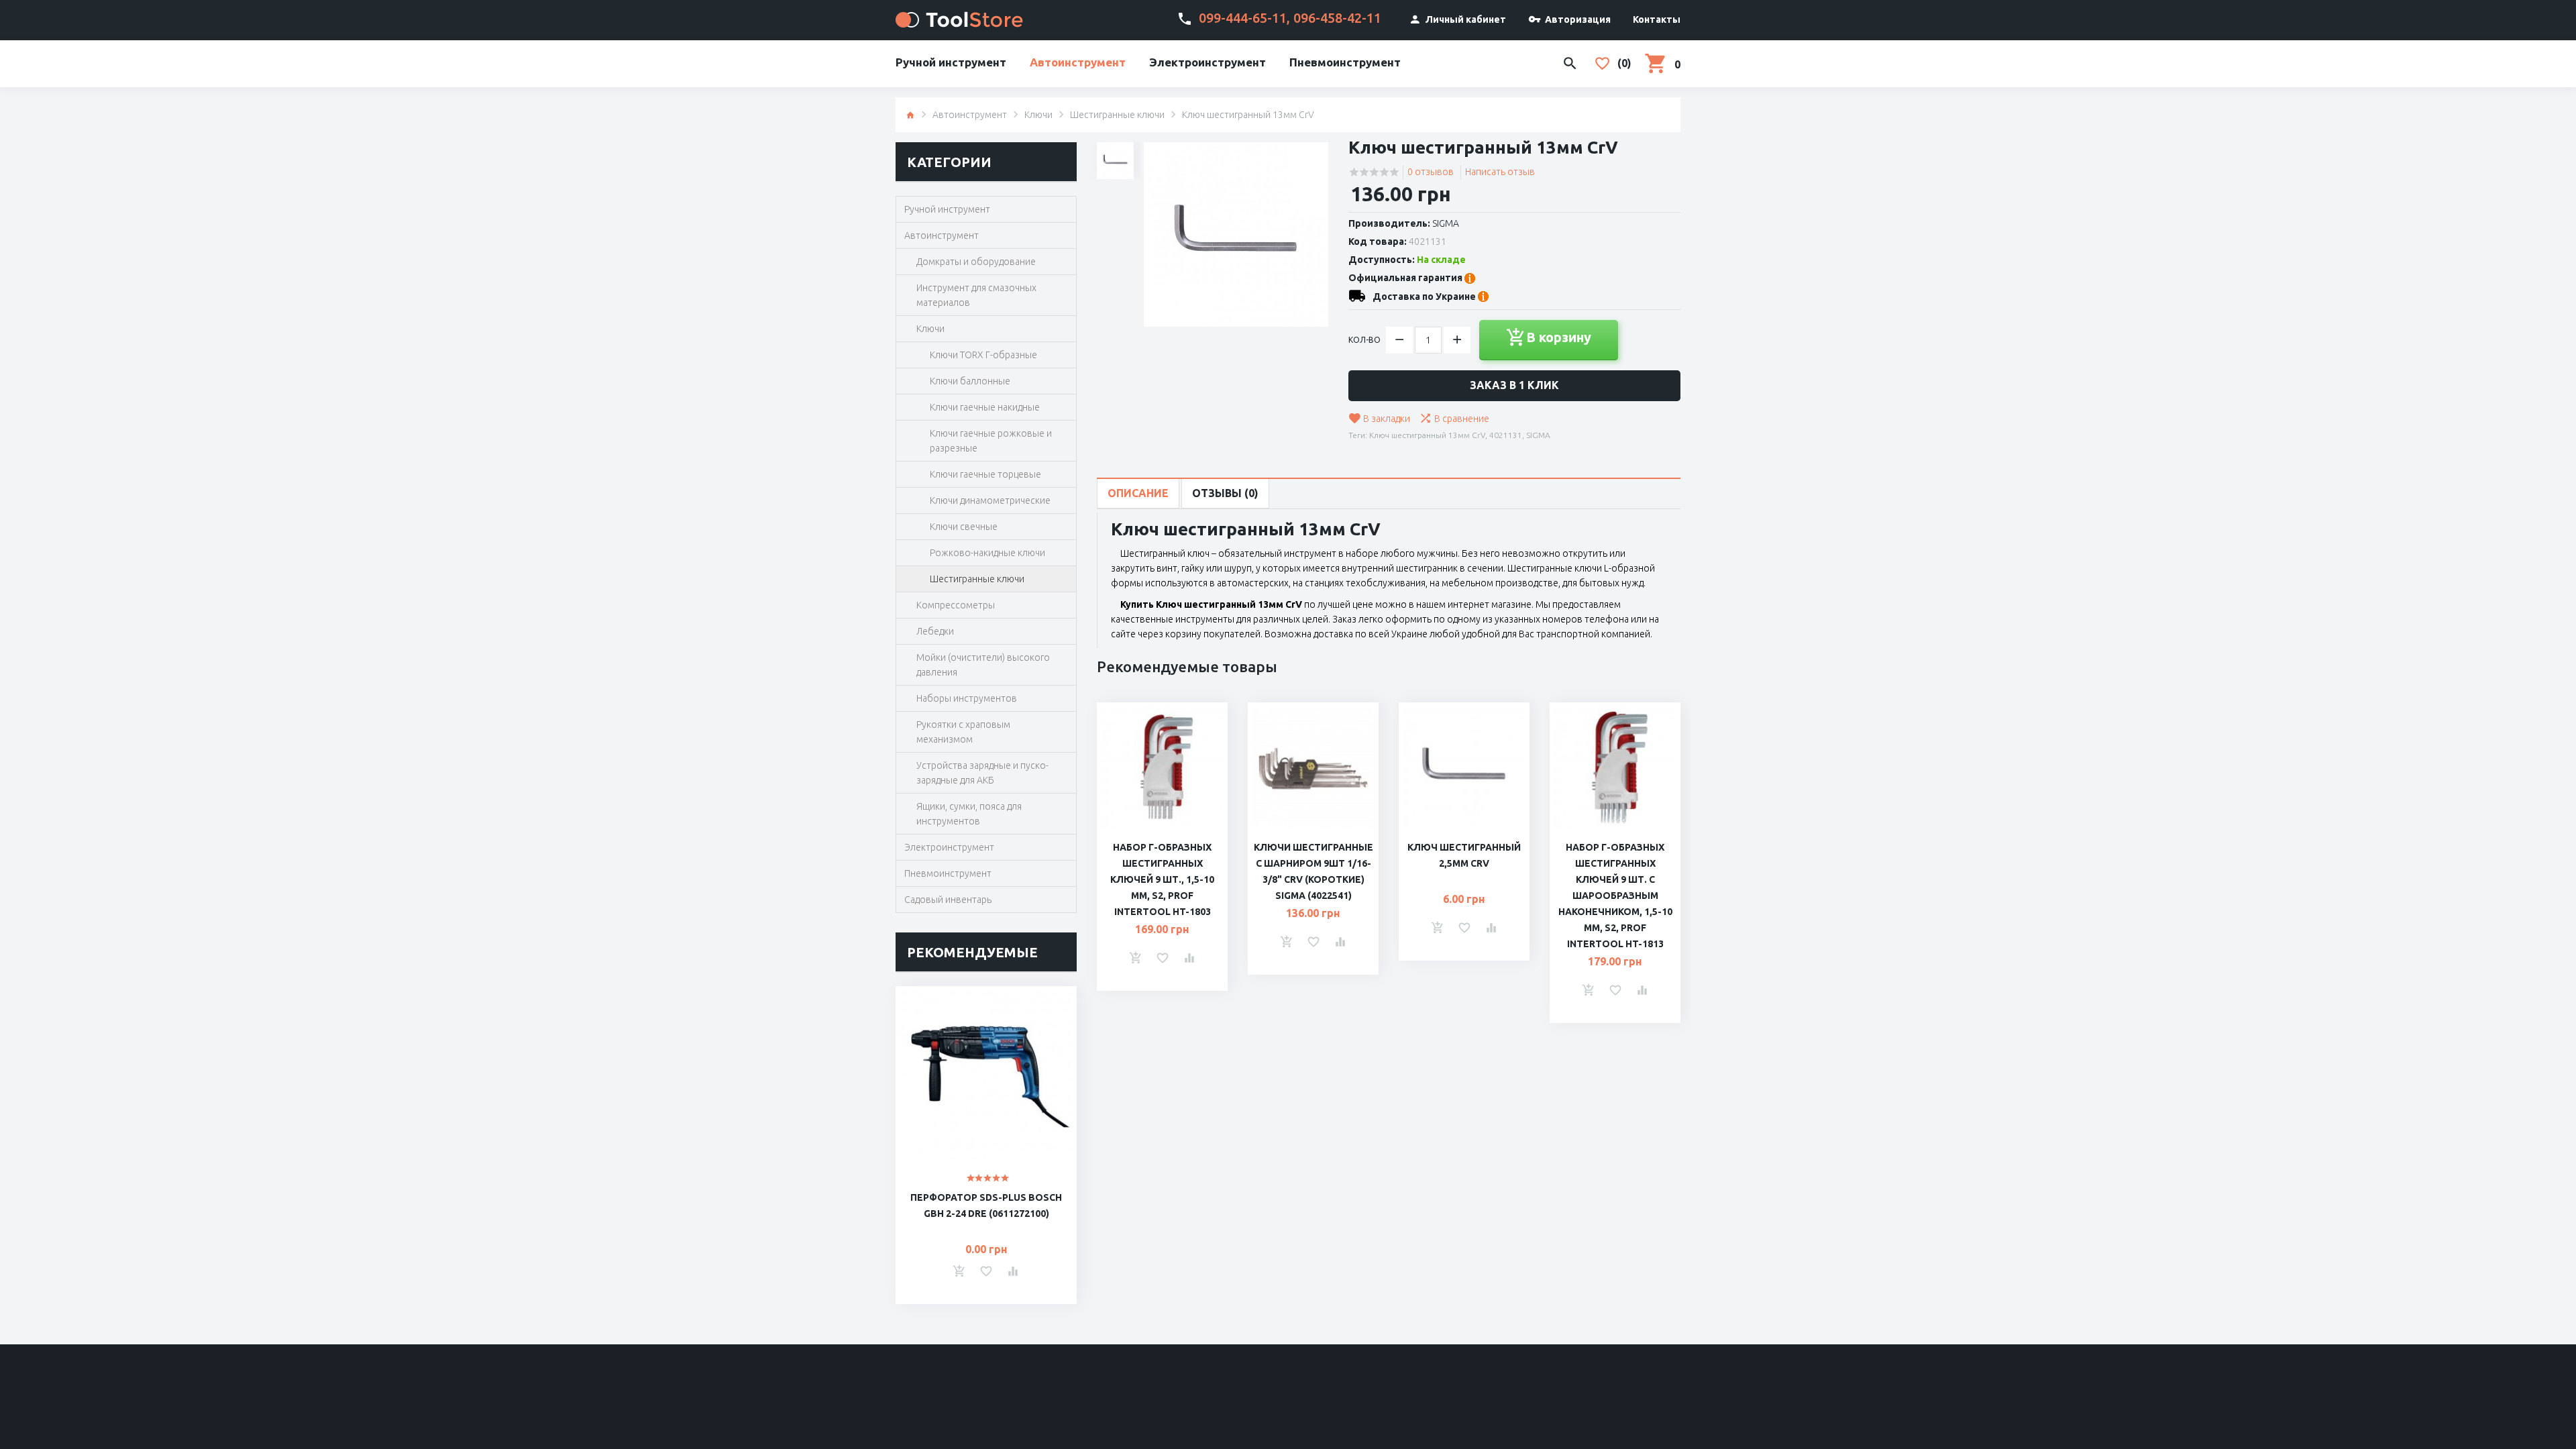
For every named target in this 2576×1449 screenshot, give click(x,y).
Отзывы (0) (1225, 493)
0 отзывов (1431, 172)
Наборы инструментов (967, 698)
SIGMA (1446, 223)
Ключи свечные (964, 527)
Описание (1138, 493)
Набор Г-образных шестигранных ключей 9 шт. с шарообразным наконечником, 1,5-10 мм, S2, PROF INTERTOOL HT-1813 (1615, 896)
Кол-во (1364, 340)
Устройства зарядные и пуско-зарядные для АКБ (982, 773)
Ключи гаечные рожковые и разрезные (991, 441)
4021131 (1506, 435)
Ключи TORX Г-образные (983, 355)
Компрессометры (956, 605)
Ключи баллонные (970, 381)
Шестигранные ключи (1117, 115)
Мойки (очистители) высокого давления (983, 665)
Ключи (1038, 115)
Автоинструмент (1078, 62)
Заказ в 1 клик (1514, 385)
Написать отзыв (1500, 172)
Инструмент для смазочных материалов (976, 295)
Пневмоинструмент (1345, 62)
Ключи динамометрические (990, 500)
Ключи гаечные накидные (985, 407)
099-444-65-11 (1243, 18)
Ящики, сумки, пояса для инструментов (969, 814)
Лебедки (935, 631)
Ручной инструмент (951, 62)
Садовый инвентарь (948, 900)
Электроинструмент (1207, 62)
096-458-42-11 (1337, 18)
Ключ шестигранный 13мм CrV (1427, 435)
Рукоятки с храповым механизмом (963, 732)
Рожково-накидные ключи (987, 553)
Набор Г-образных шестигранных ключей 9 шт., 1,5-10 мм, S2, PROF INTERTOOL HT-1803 (1162, 879)
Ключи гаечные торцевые (985, 474)
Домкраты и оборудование (976, 262)
